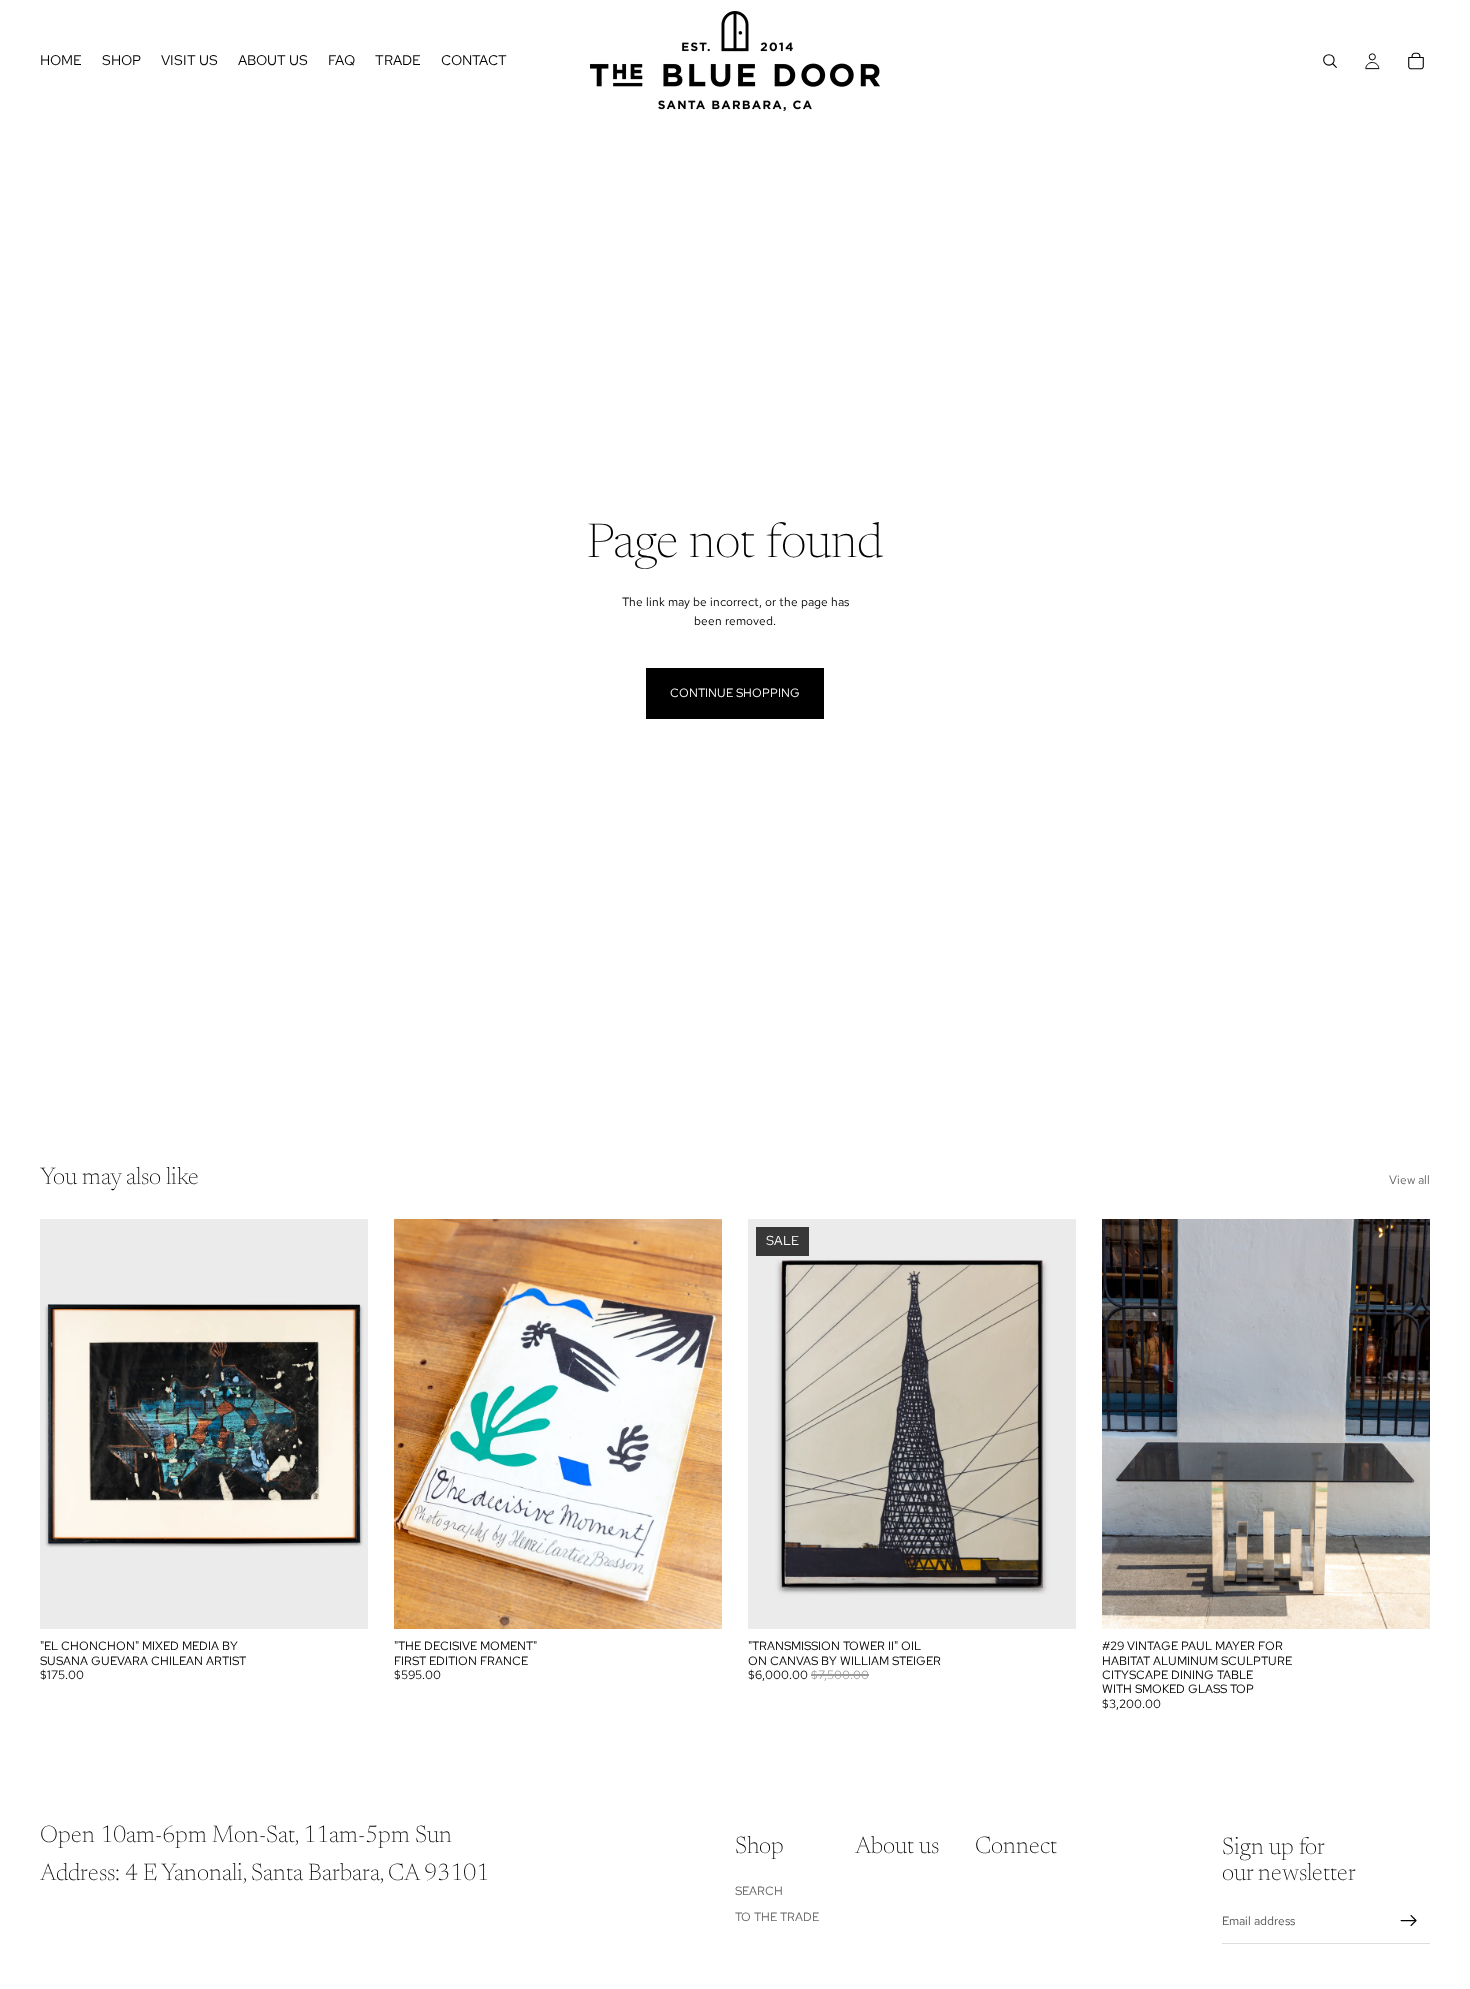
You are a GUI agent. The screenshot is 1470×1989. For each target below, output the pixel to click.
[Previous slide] (70, 1424)
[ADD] (337, 1598)
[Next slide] (338, 1424)
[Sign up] (1409, 1922)
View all (1409, 1180)
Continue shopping (735, 693)
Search (759, 1891)
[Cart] (1416, 61)
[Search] (1330, 61)
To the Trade (777, 1917)
